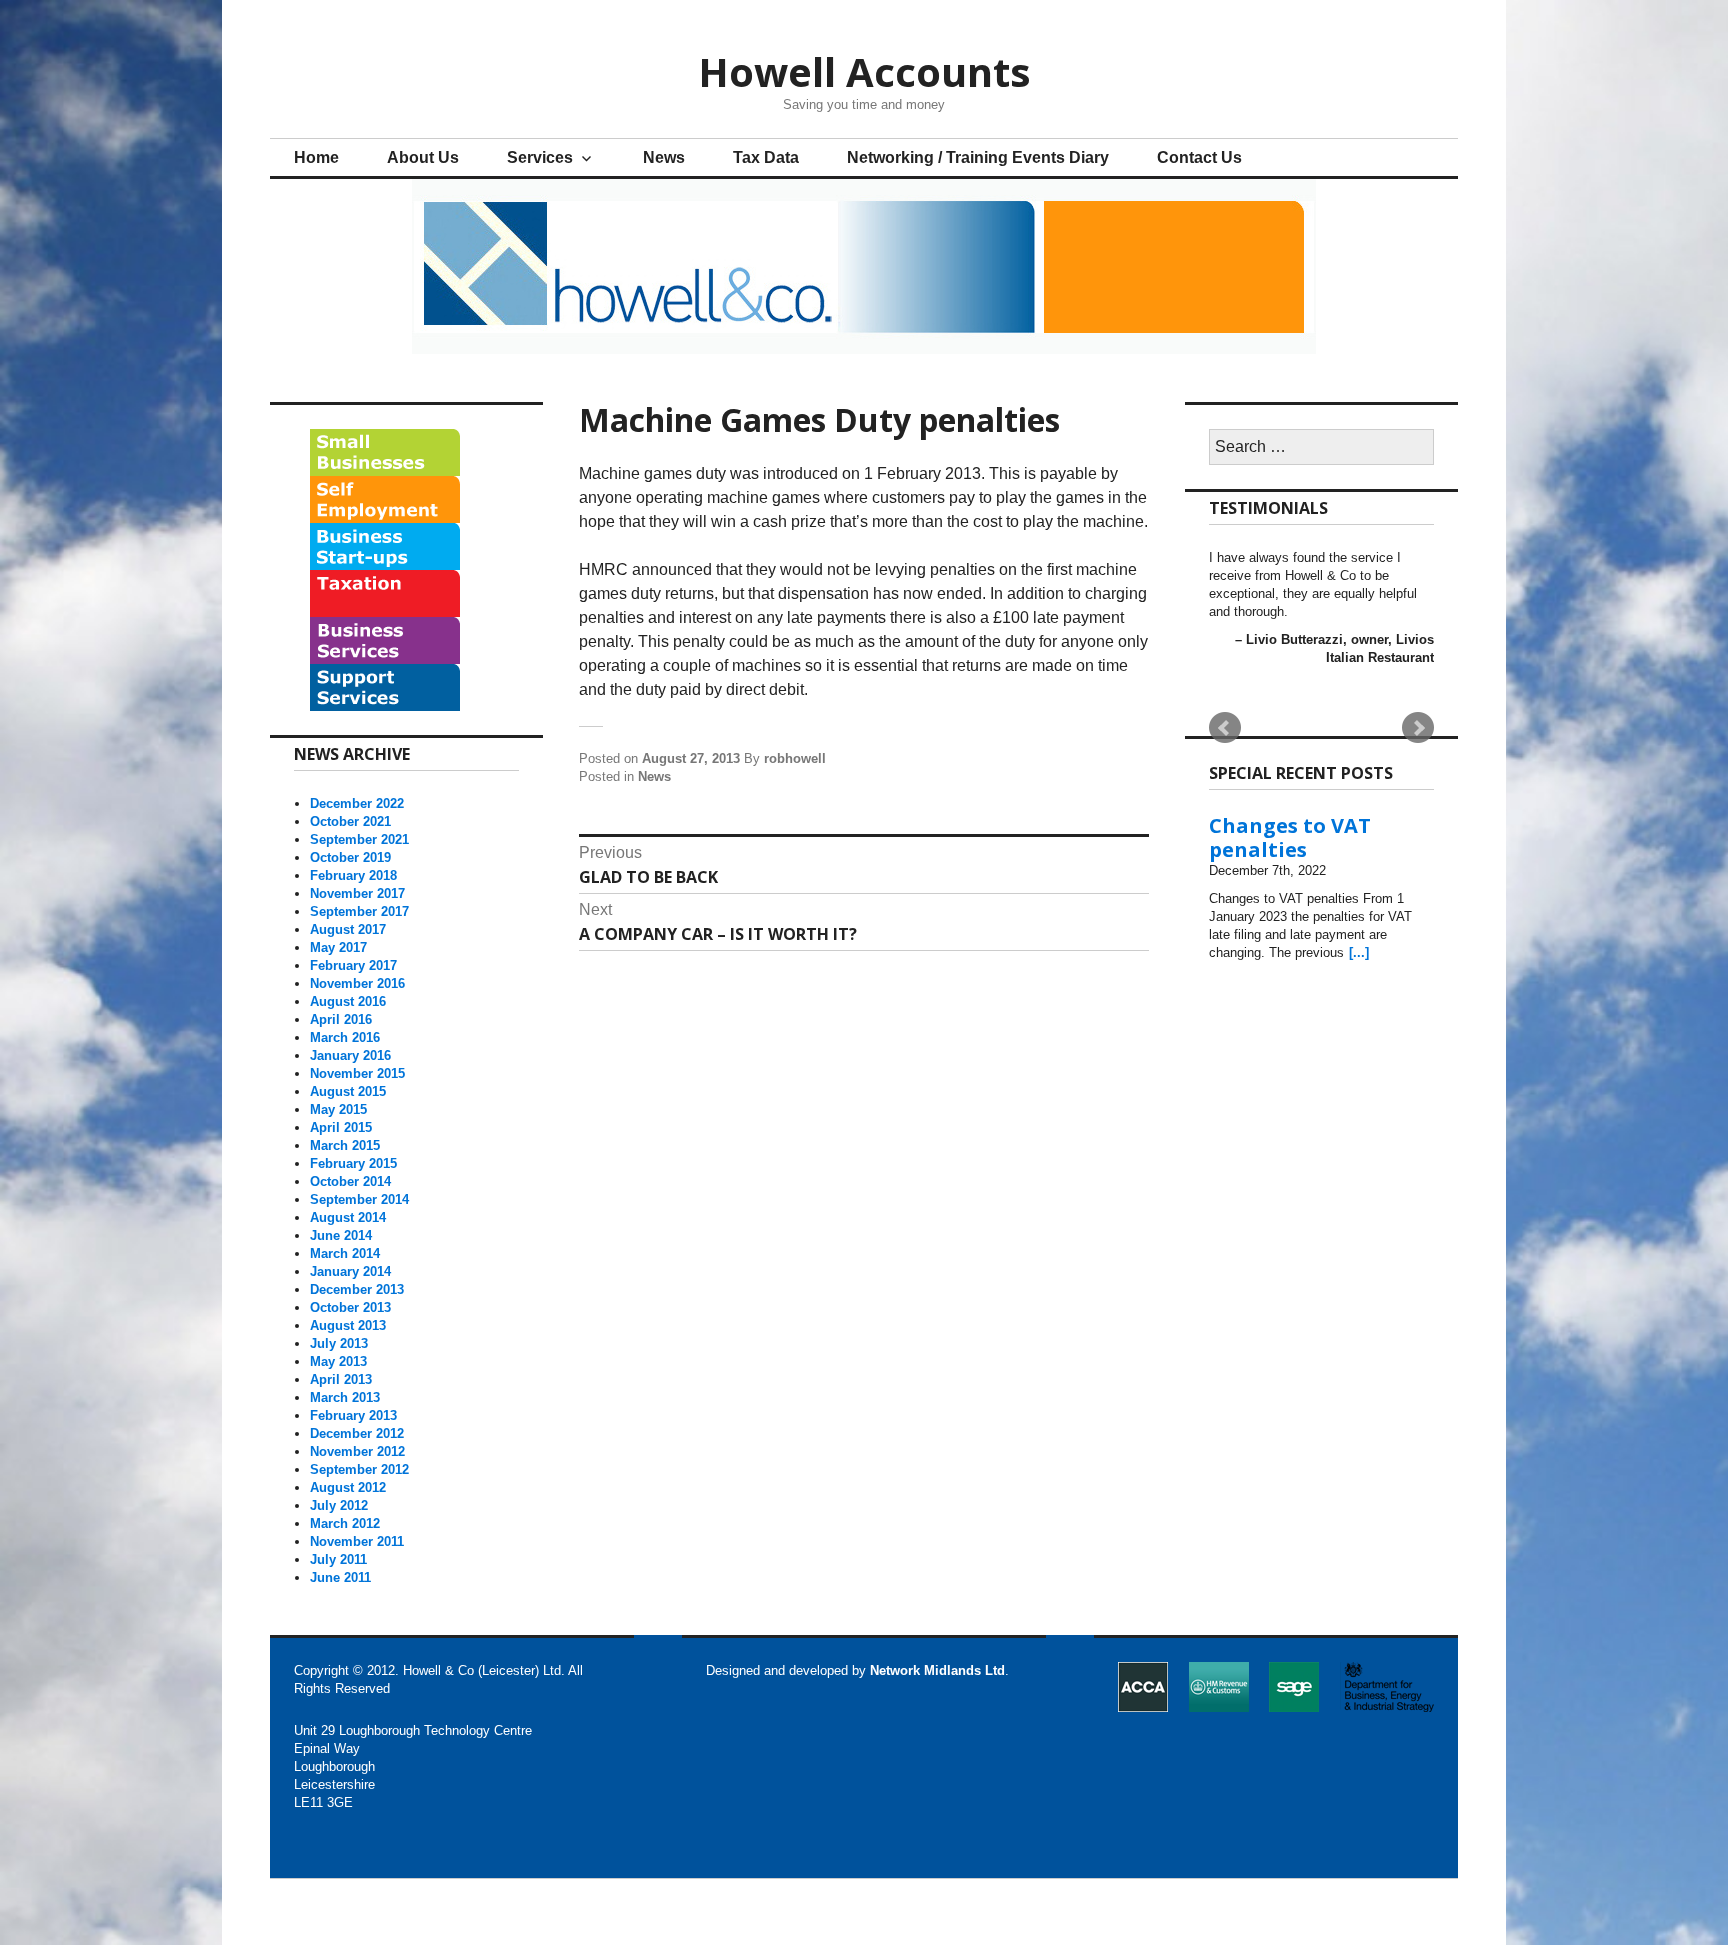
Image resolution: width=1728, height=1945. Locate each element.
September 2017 (359, 911)
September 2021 (359, 839)
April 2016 (341, 1019)
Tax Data (766, 157)
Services (540, 157)
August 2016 (348, 1001)
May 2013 (338, 1361)
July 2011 (338, 1559)
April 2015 (341, 1127)
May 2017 (338, 947)
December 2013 (357, 1289)
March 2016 (345, 1037)
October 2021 (350, 821)
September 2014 (359, 1199)
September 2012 (359, 1469)
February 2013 (353, 1415)
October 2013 (350, 1307)
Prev (1225, 728)
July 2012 (339, 1505)
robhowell (795, 758)
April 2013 (341, 1379)
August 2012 (348, 1487)
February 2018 (353, 875)
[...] (1359, 952)
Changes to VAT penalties (1290, 837)
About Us (423, 157)
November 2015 (357, 1073)
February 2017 (353, 965)
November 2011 (357, 1541)
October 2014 (350, 1181)
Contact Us (1199, 157)
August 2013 (348, 1325)
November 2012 (357, 1451)
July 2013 (339, 1343)
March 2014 (345, 1253)
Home (316, 157)
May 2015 (338, 1109)
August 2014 (348, 1217)
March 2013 (345, 1397)
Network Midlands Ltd (937, 1670)
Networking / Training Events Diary (978, 157)
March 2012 (345, 1523)
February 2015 (353, 1163)
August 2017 (348, 929)
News (664, 157)
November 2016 (357, 983)
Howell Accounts (864, 71)
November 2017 (357, 893)
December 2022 (357, 803)
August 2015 (348, 1091)
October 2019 (350, 857)
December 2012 (357, 1433)
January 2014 (350, 1271)
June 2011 (340, 1577)
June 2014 (341, 1235)
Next (1418, 728)
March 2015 (345, 1145)
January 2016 (350, 1055)
